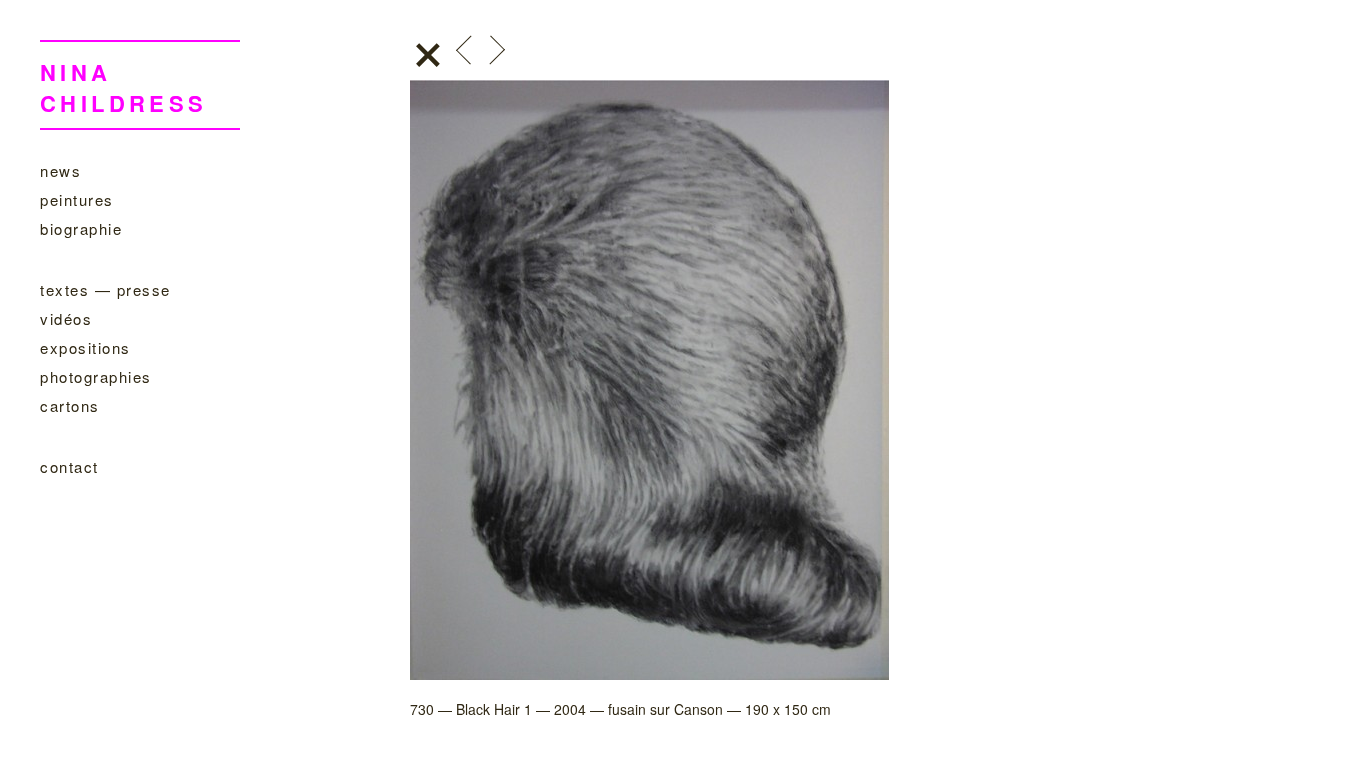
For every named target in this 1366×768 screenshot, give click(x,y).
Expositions (85, 347)
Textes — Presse (105, 289)
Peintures (77, 199)
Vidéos (66, 318)
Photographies (96, 376)
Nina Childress (124, 87)
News (60, 170)
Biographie (81, 228)
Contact (69, 466)
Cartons (70, 405)
